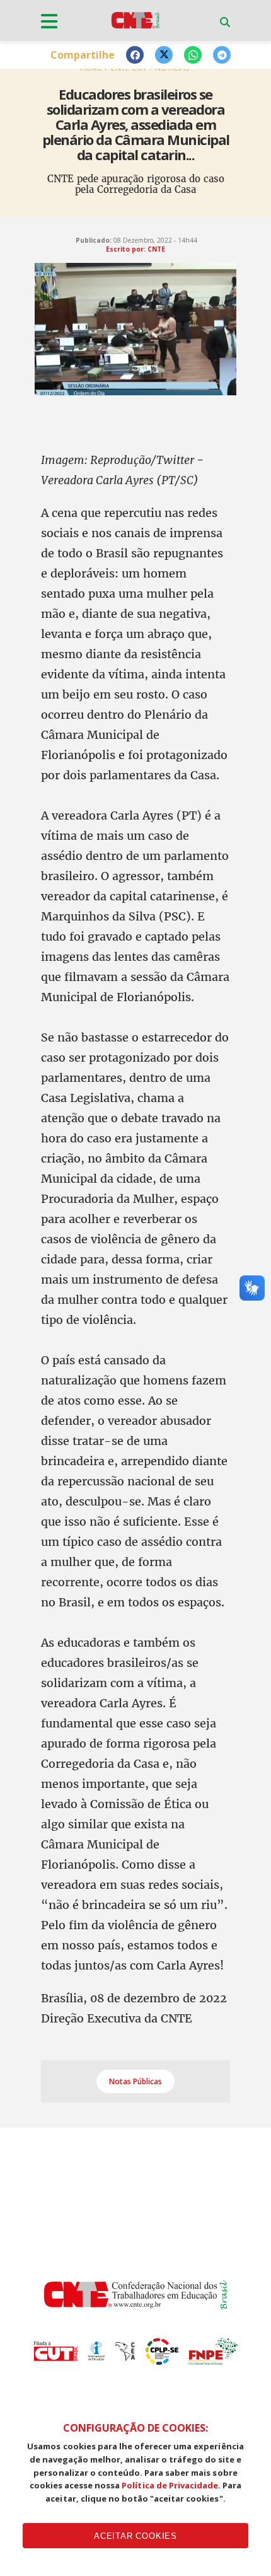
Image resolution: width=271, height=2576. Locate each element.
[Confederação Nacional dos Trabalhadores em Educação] (135, 28)
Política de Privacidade (170, 2485)
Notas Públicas (135, 2081)
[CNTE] (136, 2306)
